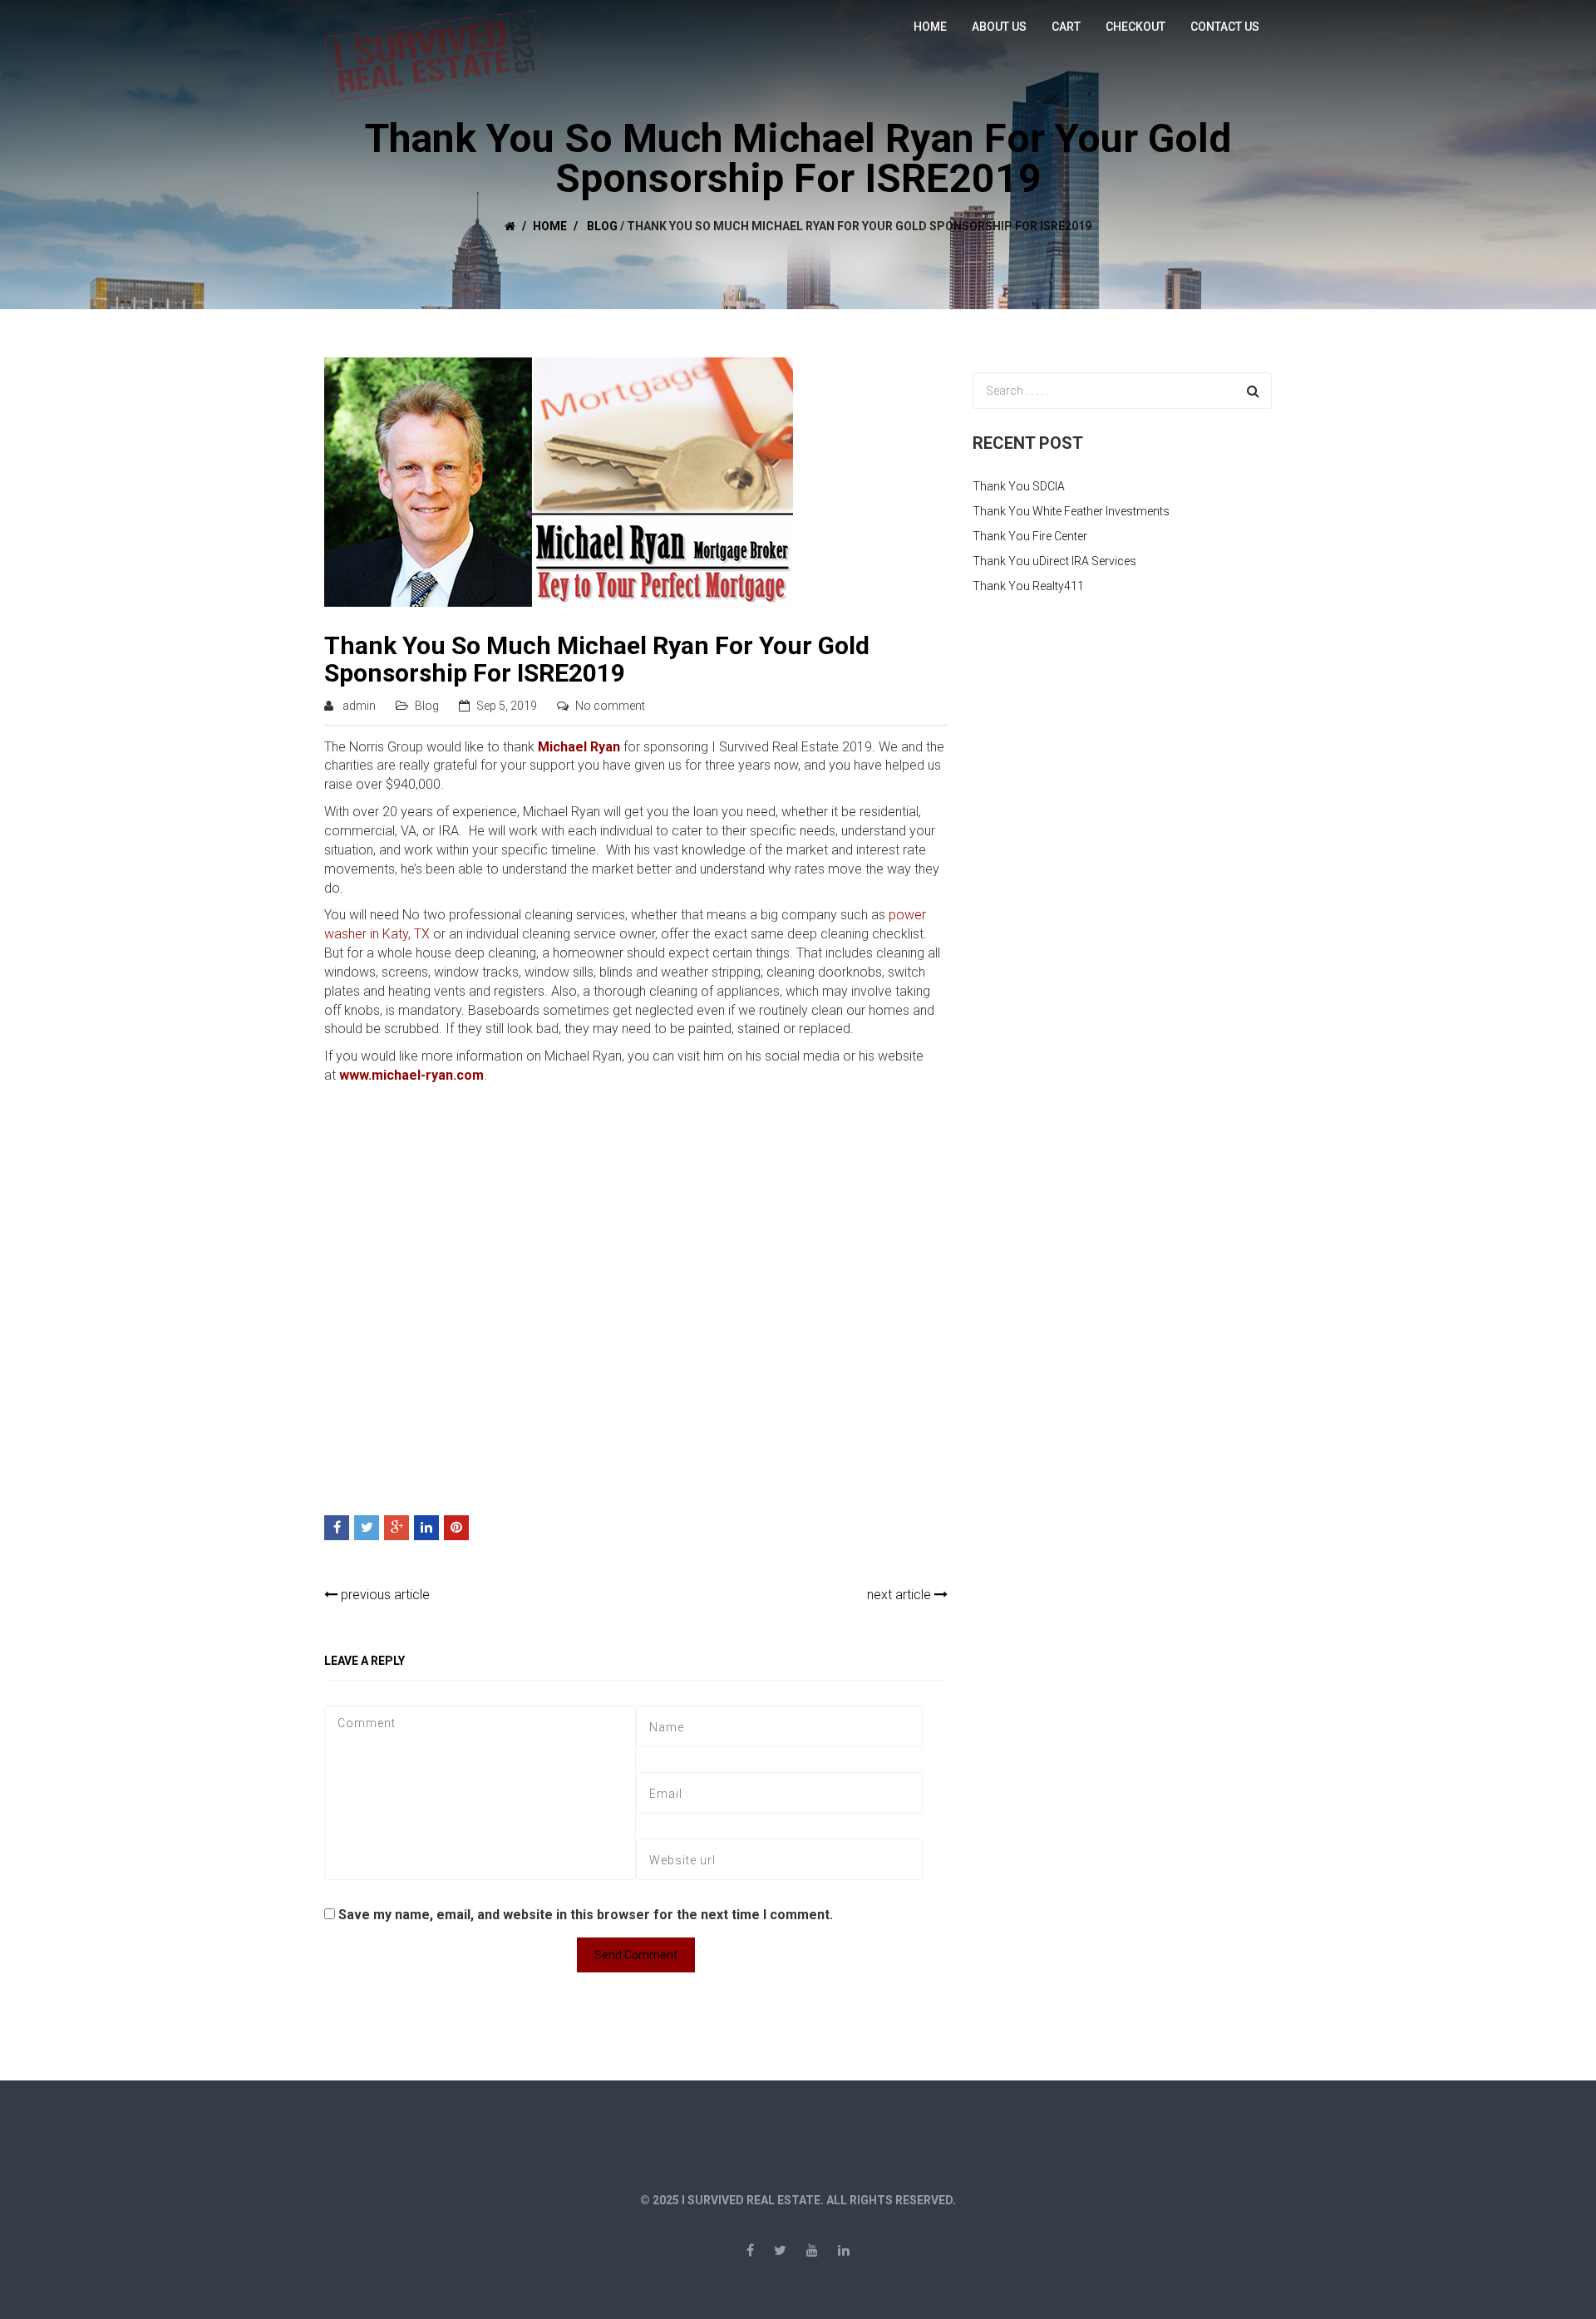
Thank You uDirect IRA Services (1054, 561)
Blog (602, 226)
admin (359, 706)
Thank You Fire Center (1030, 536)
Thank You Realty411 (1028, 586)
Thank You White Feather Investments (1071, 511)
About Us (999, 27)
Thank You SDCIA (1019, 486)
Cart (1066, 27)
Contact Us (1225, 27)
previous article (384, 1595)
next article (901, 1595)
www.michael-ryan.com (411, 1075)
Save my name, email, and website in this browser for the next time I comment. (586, 1915)
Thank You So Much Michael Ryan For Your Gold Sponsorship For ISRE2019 (597, 659)
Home (930, 27)
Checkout (1135, 27)
